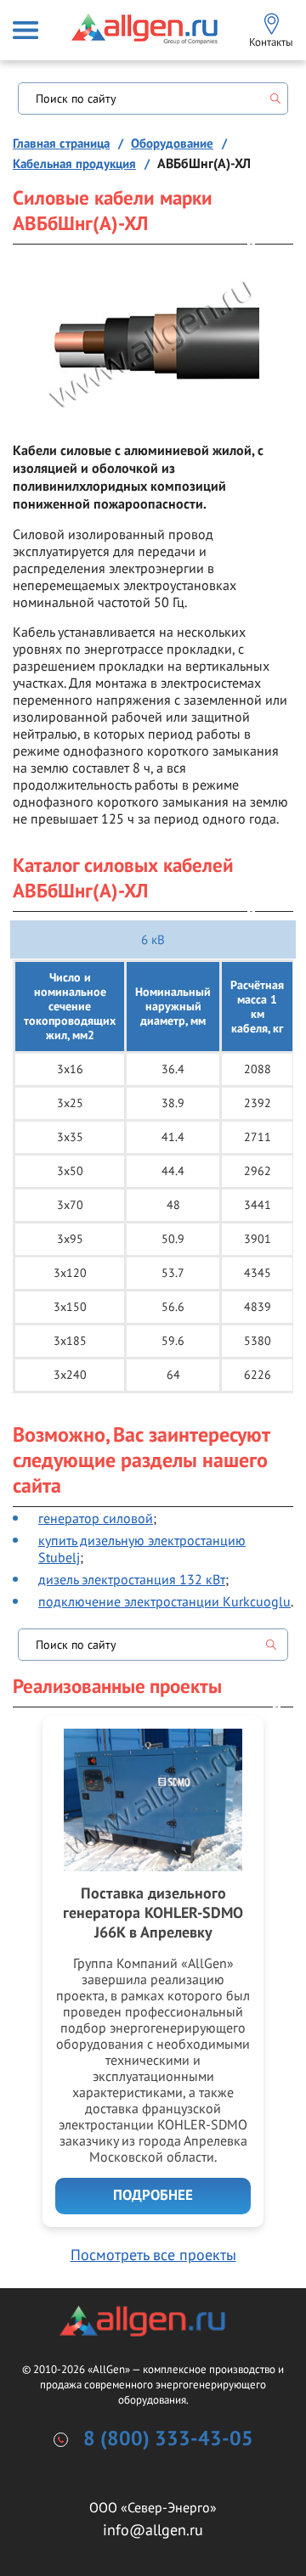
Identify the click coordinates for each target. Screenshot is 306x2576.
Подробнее (153, 2196)
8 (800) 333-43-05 (168, 2439)
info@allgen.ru (153, 2530)
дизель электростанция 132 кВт (132, 1579)
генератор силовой (96, 1518)
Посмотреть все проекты (153, 2255)
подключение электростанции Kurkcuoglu (164, 1601)
